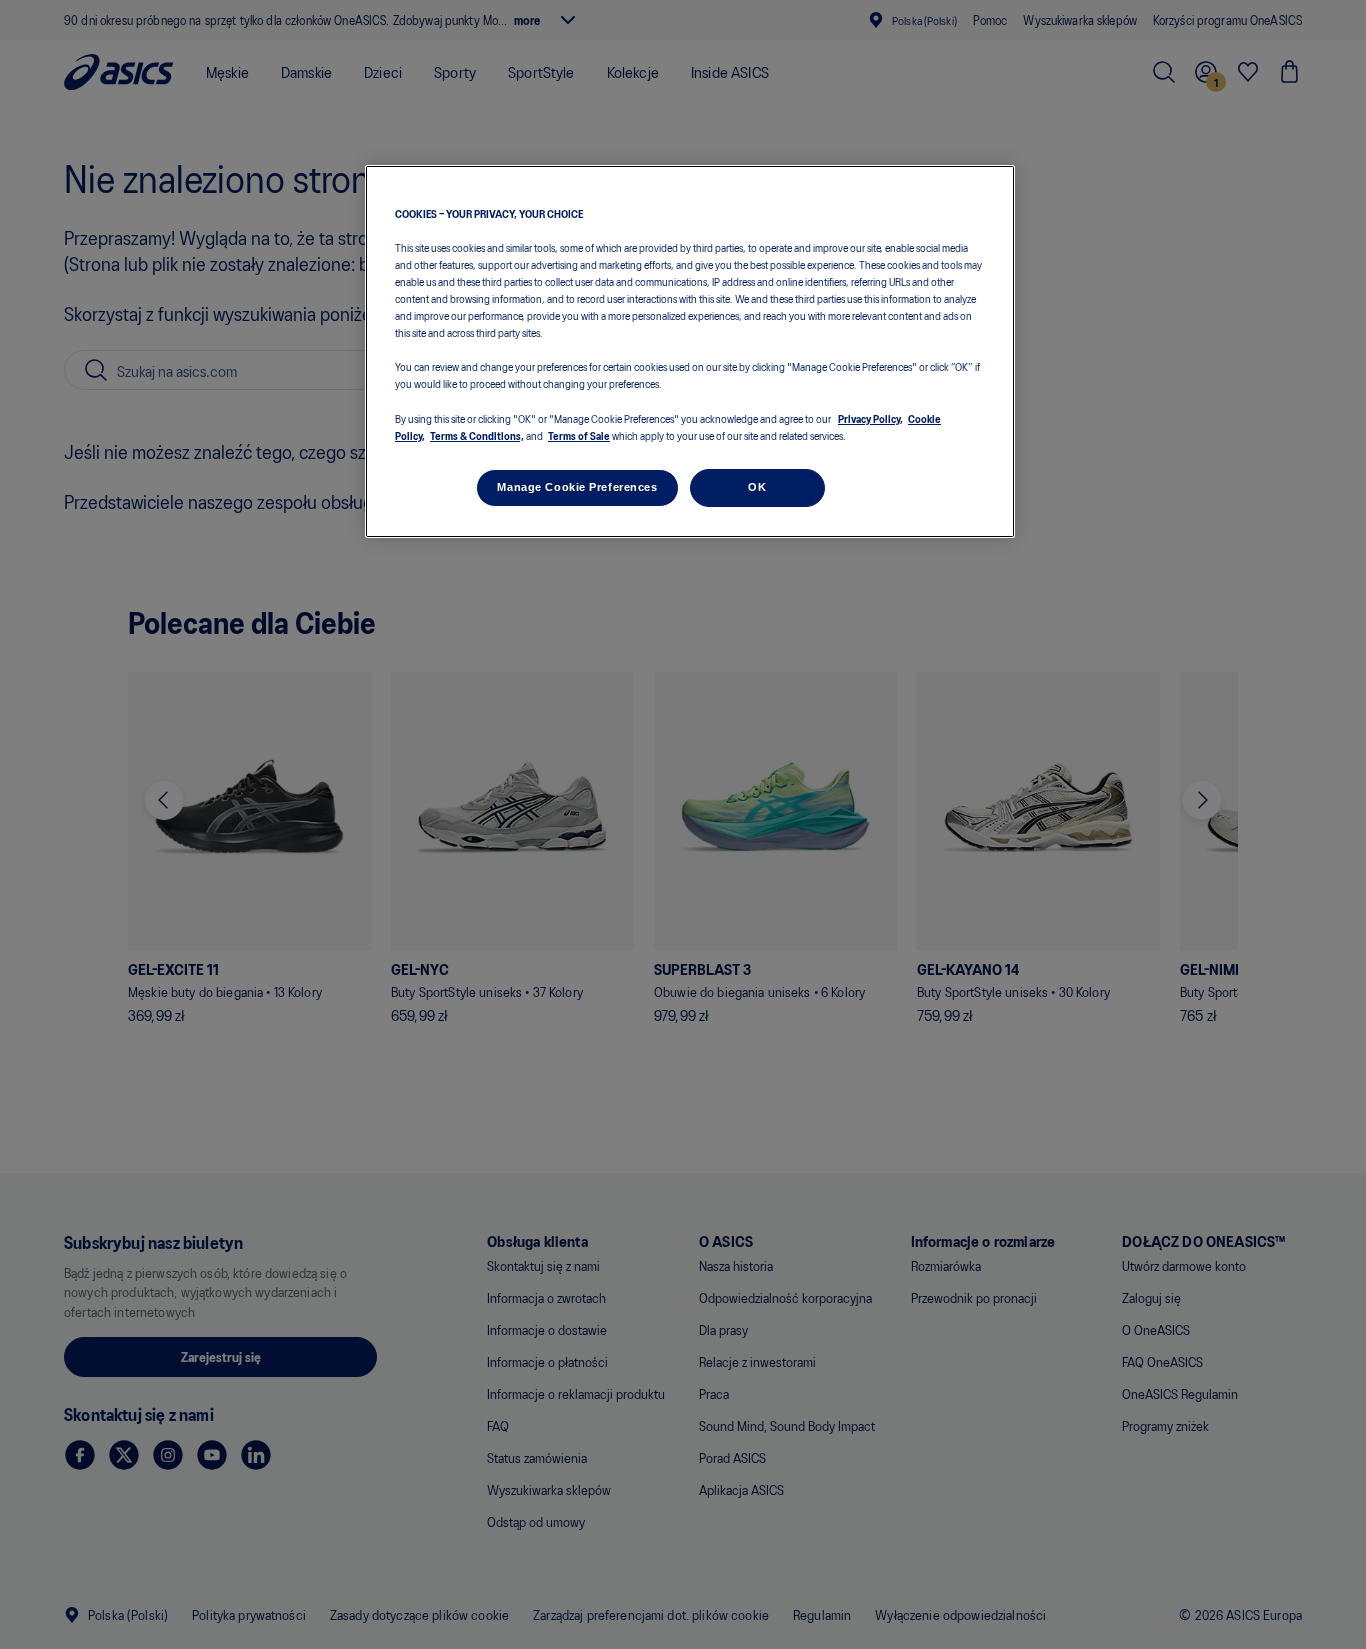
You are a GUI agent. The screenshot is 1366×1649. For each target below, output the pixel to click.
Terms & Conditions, (477, 435)
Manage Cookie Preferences (577, 487)
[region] (690, 351)
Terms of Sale (579, 435)
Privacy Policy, (870, 418)
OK (757, 487)
